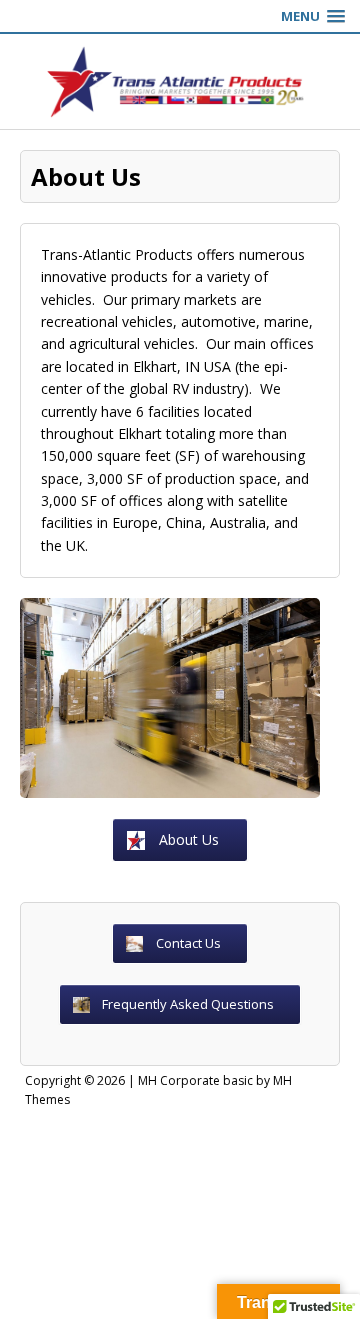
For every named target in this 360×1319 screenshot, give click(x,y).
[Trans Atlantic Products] (180, 81)
